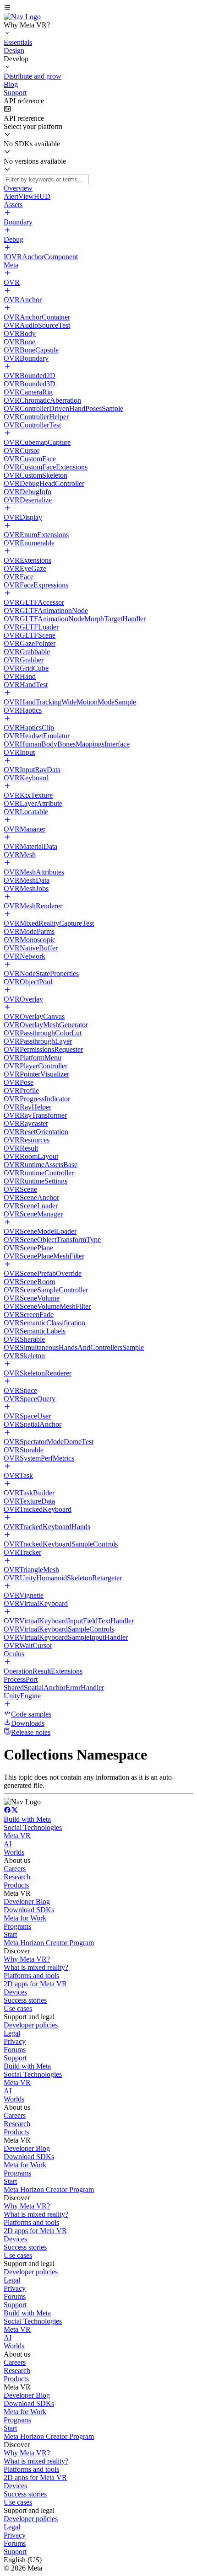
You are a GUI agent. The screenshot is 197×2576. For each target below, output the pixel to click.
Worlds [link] (14, 1852)
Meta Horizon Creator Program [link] (49, 1943)
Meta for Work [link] (25, 1918)
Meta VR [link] (17, 1836)
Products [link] (16, 1885)
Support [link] (15, 2058)
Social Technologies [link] (33, 1827)
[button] (98, 8)
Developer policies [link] (31, 2025)
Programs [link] (17, 1926)
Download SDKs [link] (29, 1910)
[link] (22, 17)
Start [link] (10, 1934)
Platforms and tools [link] (31, 1976)
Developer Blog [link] (27, 1901)
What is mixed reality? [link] (36, 1967)
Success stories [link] (25, 2000)
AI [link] (8, 1844)
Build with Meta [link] (27, 1819)
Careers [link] (15, 1869)
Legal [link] (12, 2033)
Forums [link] (15, 2050)
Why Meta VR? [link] (27, 1959)
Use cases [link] (18, 2008)
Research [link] (17, 1877)
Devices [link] (15, 1992)
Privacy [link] (15, 2041)
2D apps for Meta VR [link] (35, 1984)
